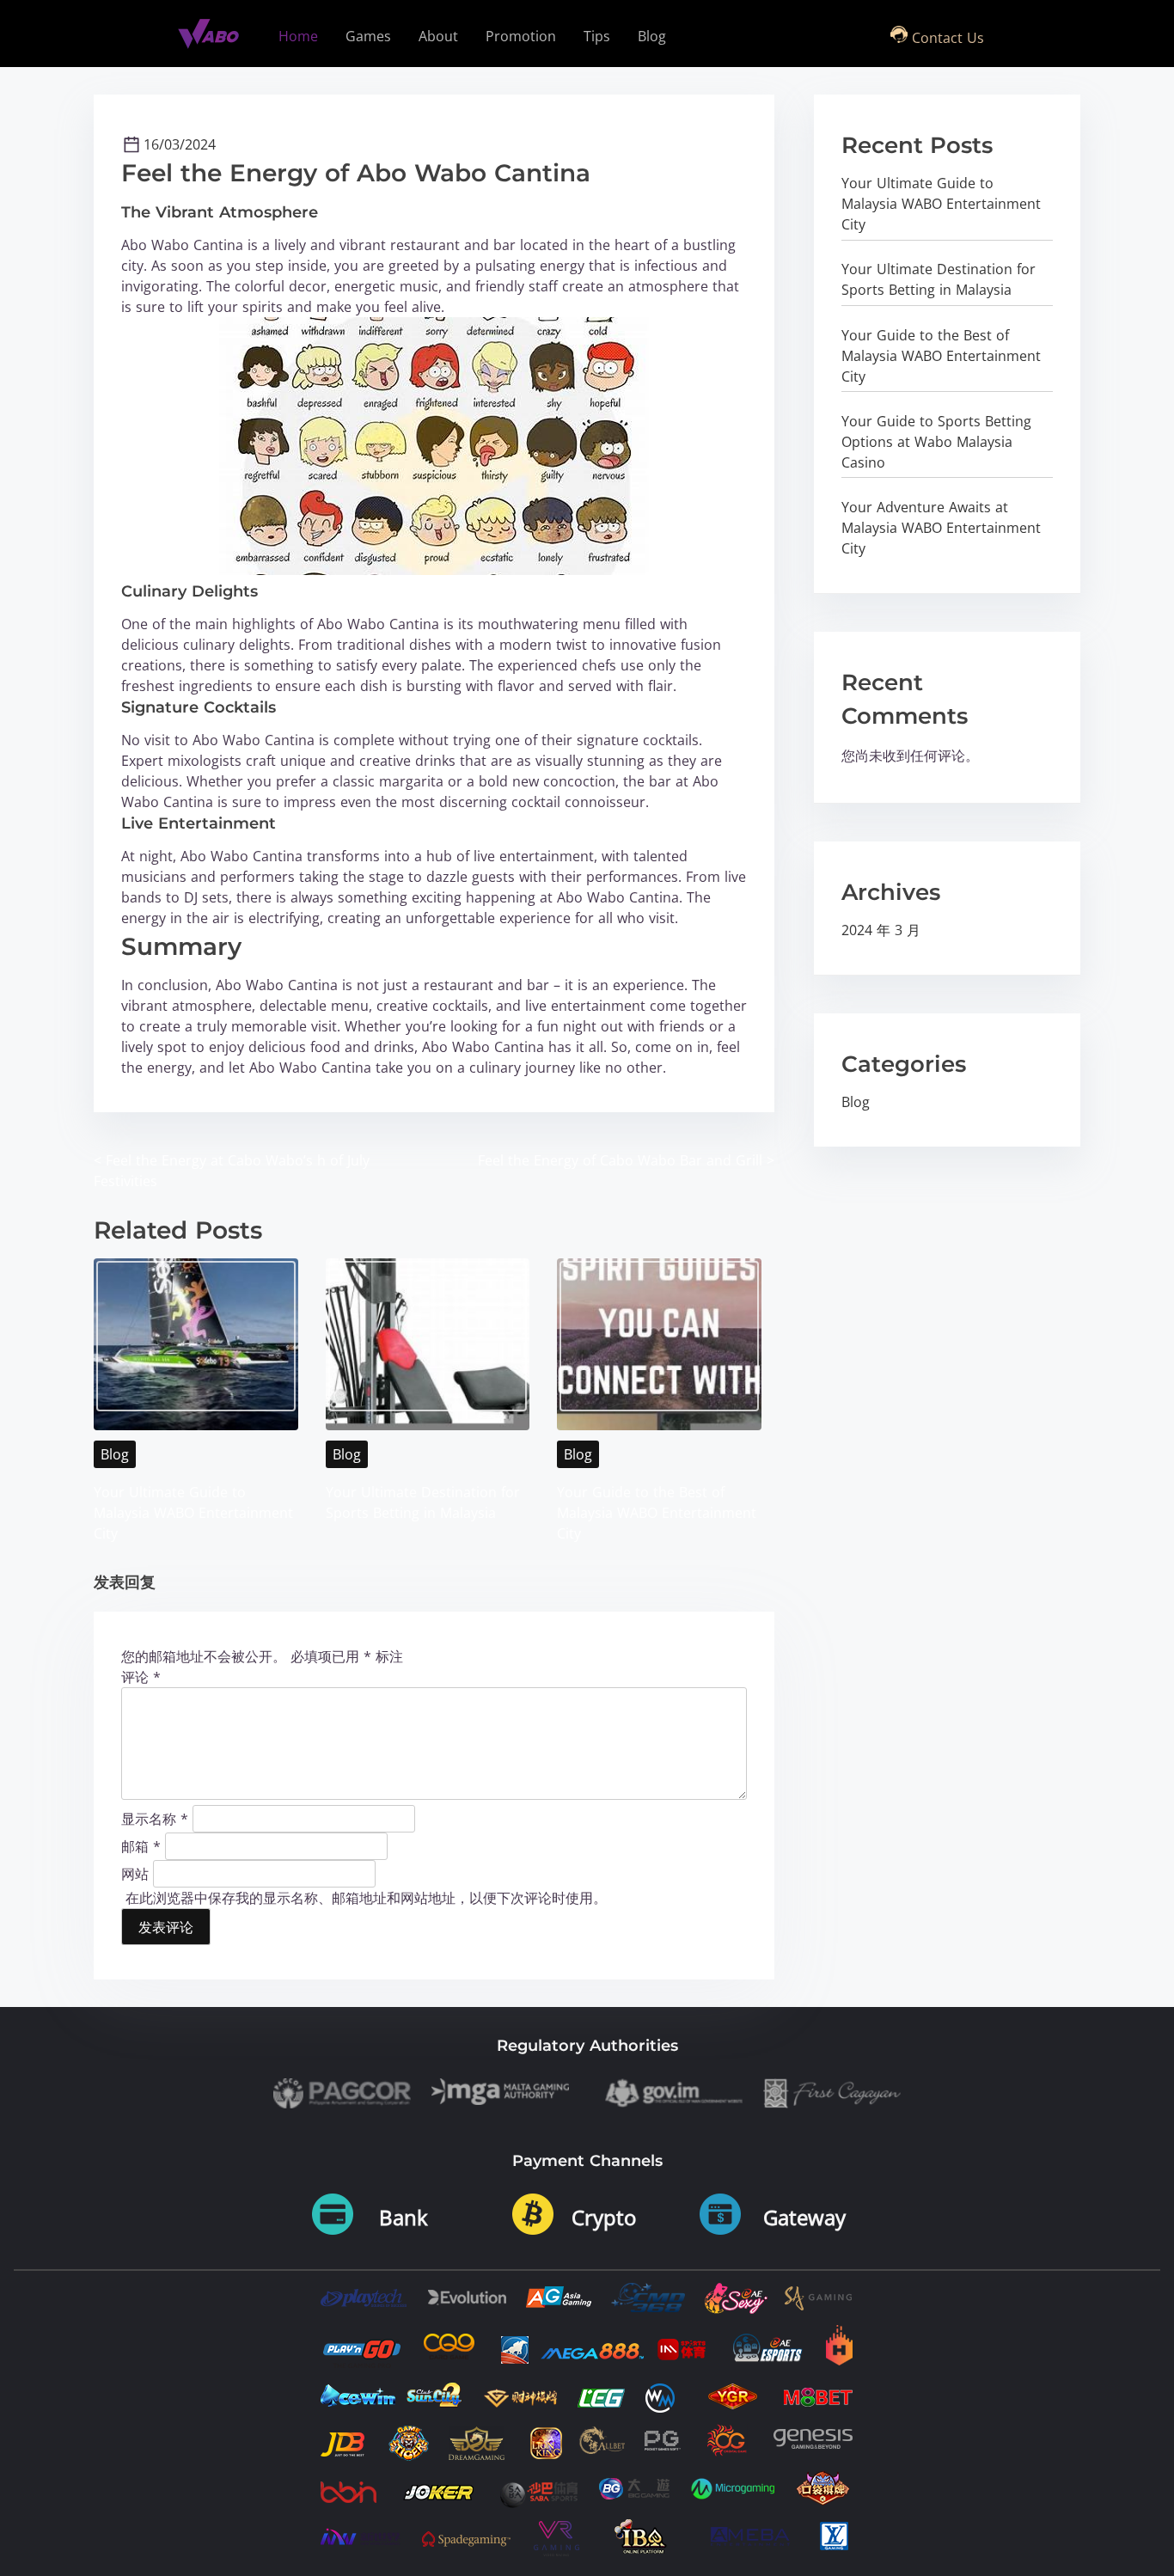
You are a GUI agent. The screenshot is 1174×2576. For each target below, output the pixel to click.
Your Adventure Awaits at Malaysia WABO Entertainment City (941, 528)
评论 (141, 1677)
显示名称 (155, 1818)
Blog (115, 1454)
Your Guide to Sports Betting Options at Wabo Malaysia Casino (936, 442)
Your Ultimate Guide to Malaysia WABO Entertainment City (193, 1513)
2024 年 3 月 (881, 930)
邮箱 (141, 1845)
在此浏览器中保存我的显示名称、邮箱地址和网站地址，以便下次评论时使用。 (366, 1898)
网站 (135, 1873)
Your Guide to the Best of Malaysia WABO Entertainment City (657, 1513)
